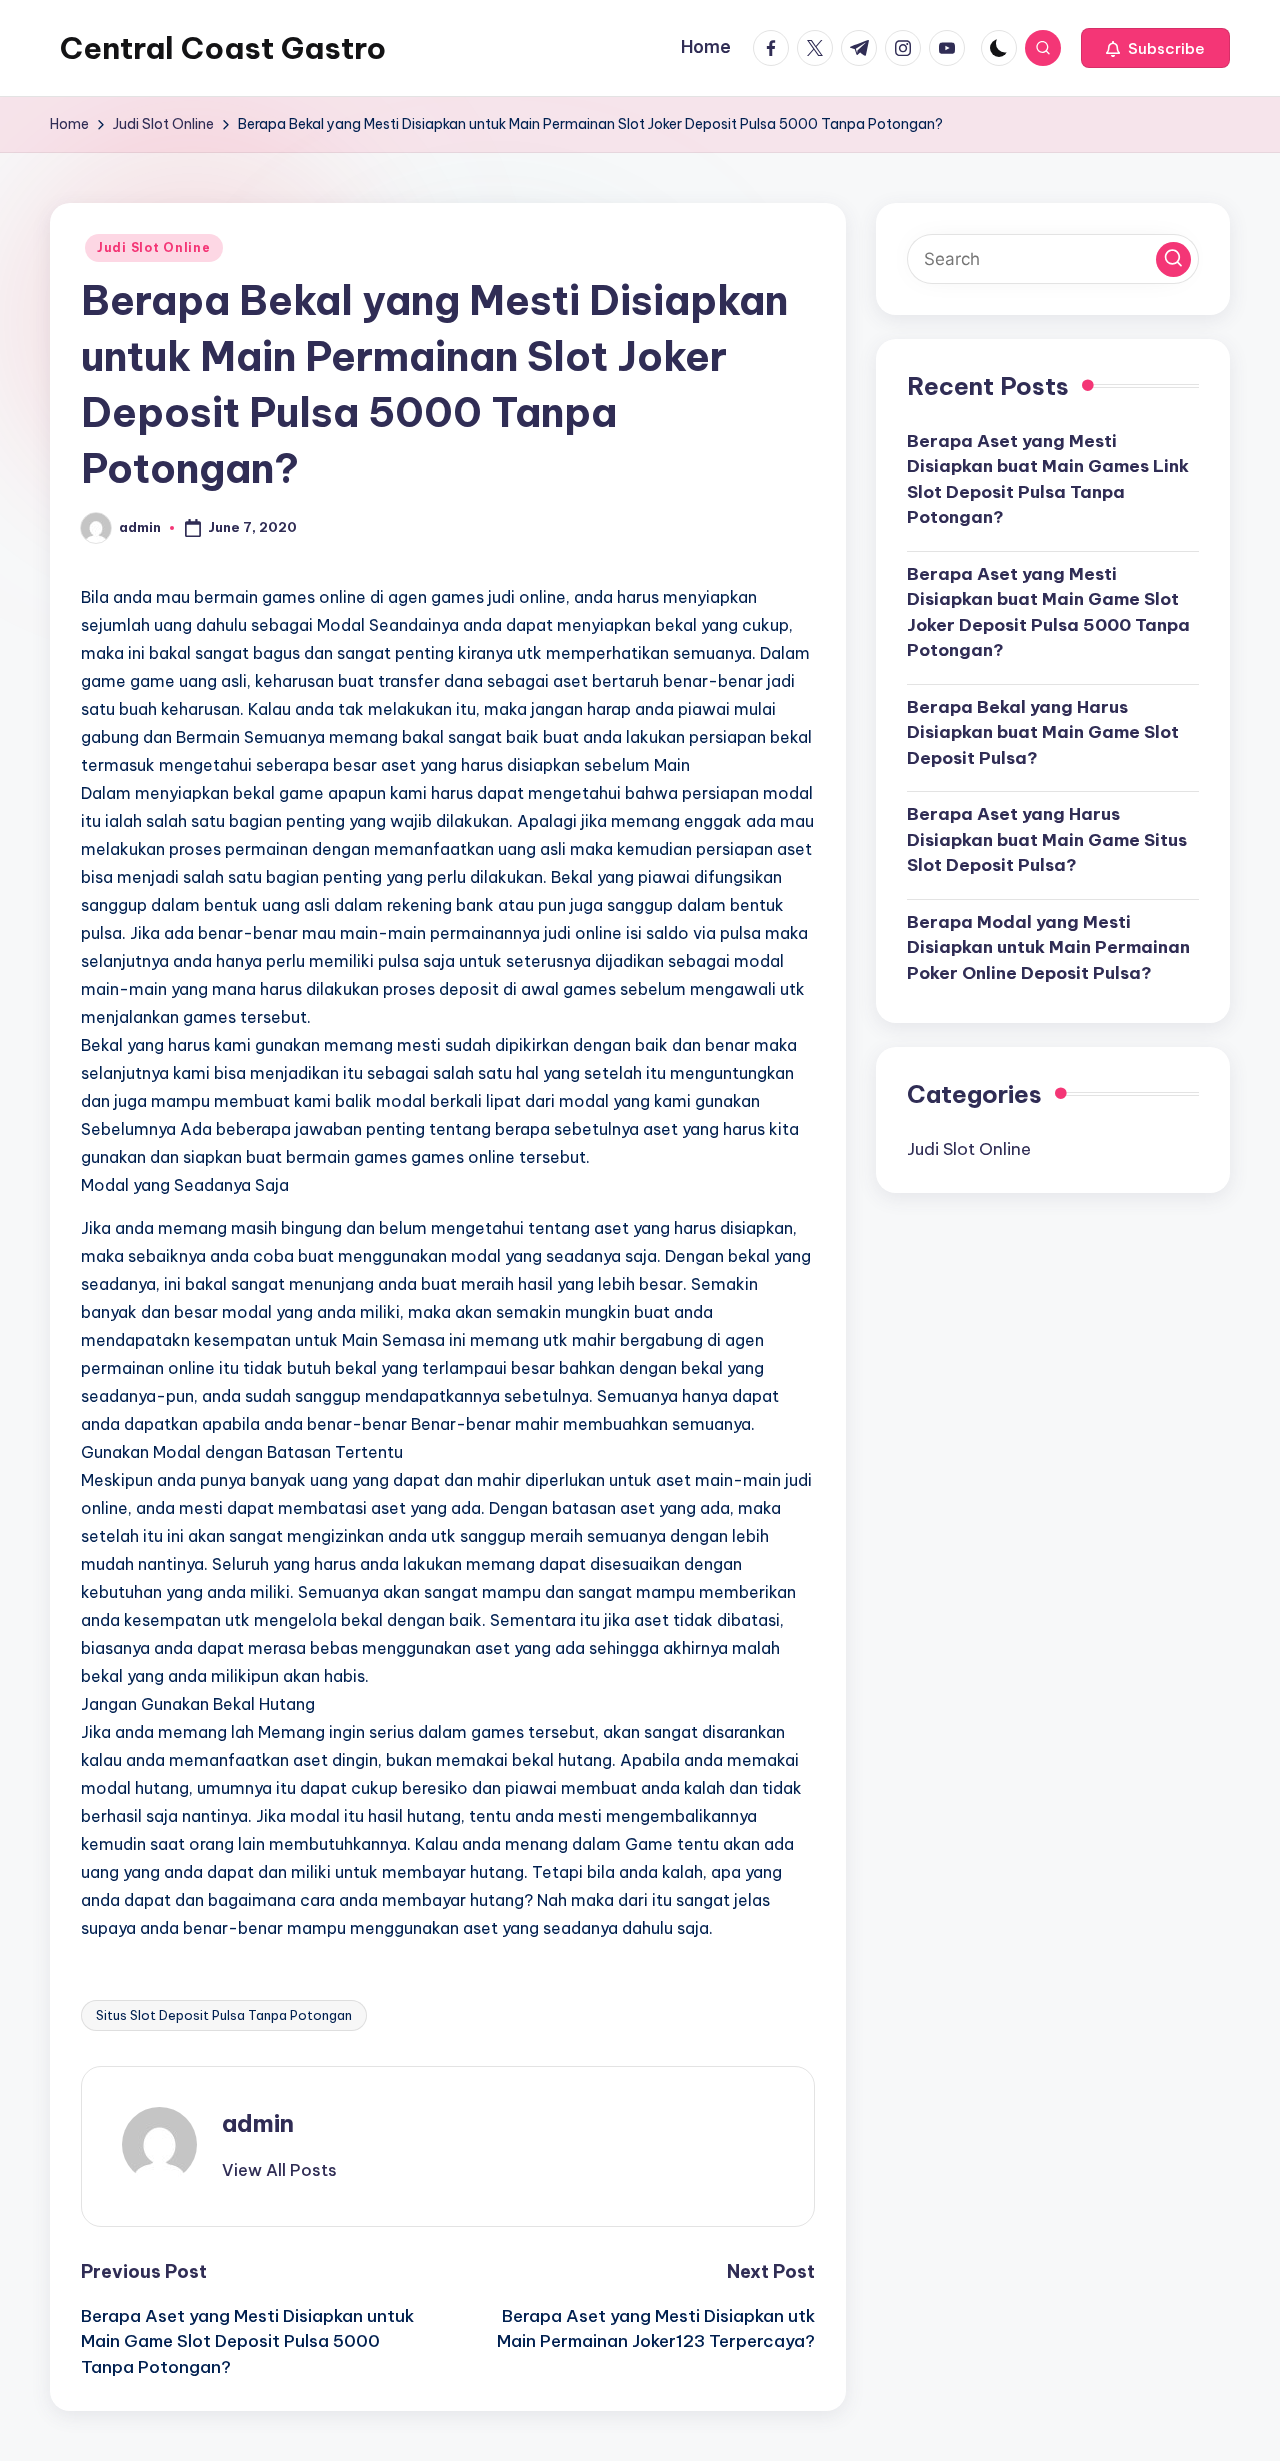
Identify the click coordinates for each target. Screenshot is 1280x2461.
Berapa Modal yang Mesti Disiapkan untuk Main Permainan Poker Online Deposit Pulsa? (1048, 946)
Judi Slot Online (154, 247)
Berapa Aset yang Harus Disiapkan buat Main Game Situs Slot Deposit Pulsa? (1047, 839)
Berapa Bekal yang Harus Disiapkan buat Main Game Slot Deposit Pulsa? (1043, 731)
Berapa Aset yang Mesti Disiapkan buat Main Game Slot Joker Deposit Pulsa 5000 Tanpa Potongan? (1048, 611)
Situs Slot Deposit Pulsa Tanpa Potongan (224, 2015)
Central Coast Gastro (223, 48)
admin (258, 2123)
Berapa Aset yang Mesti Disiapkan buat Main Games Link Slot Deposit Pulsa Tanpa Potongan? (1048, 478)
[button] (1155, 48)
